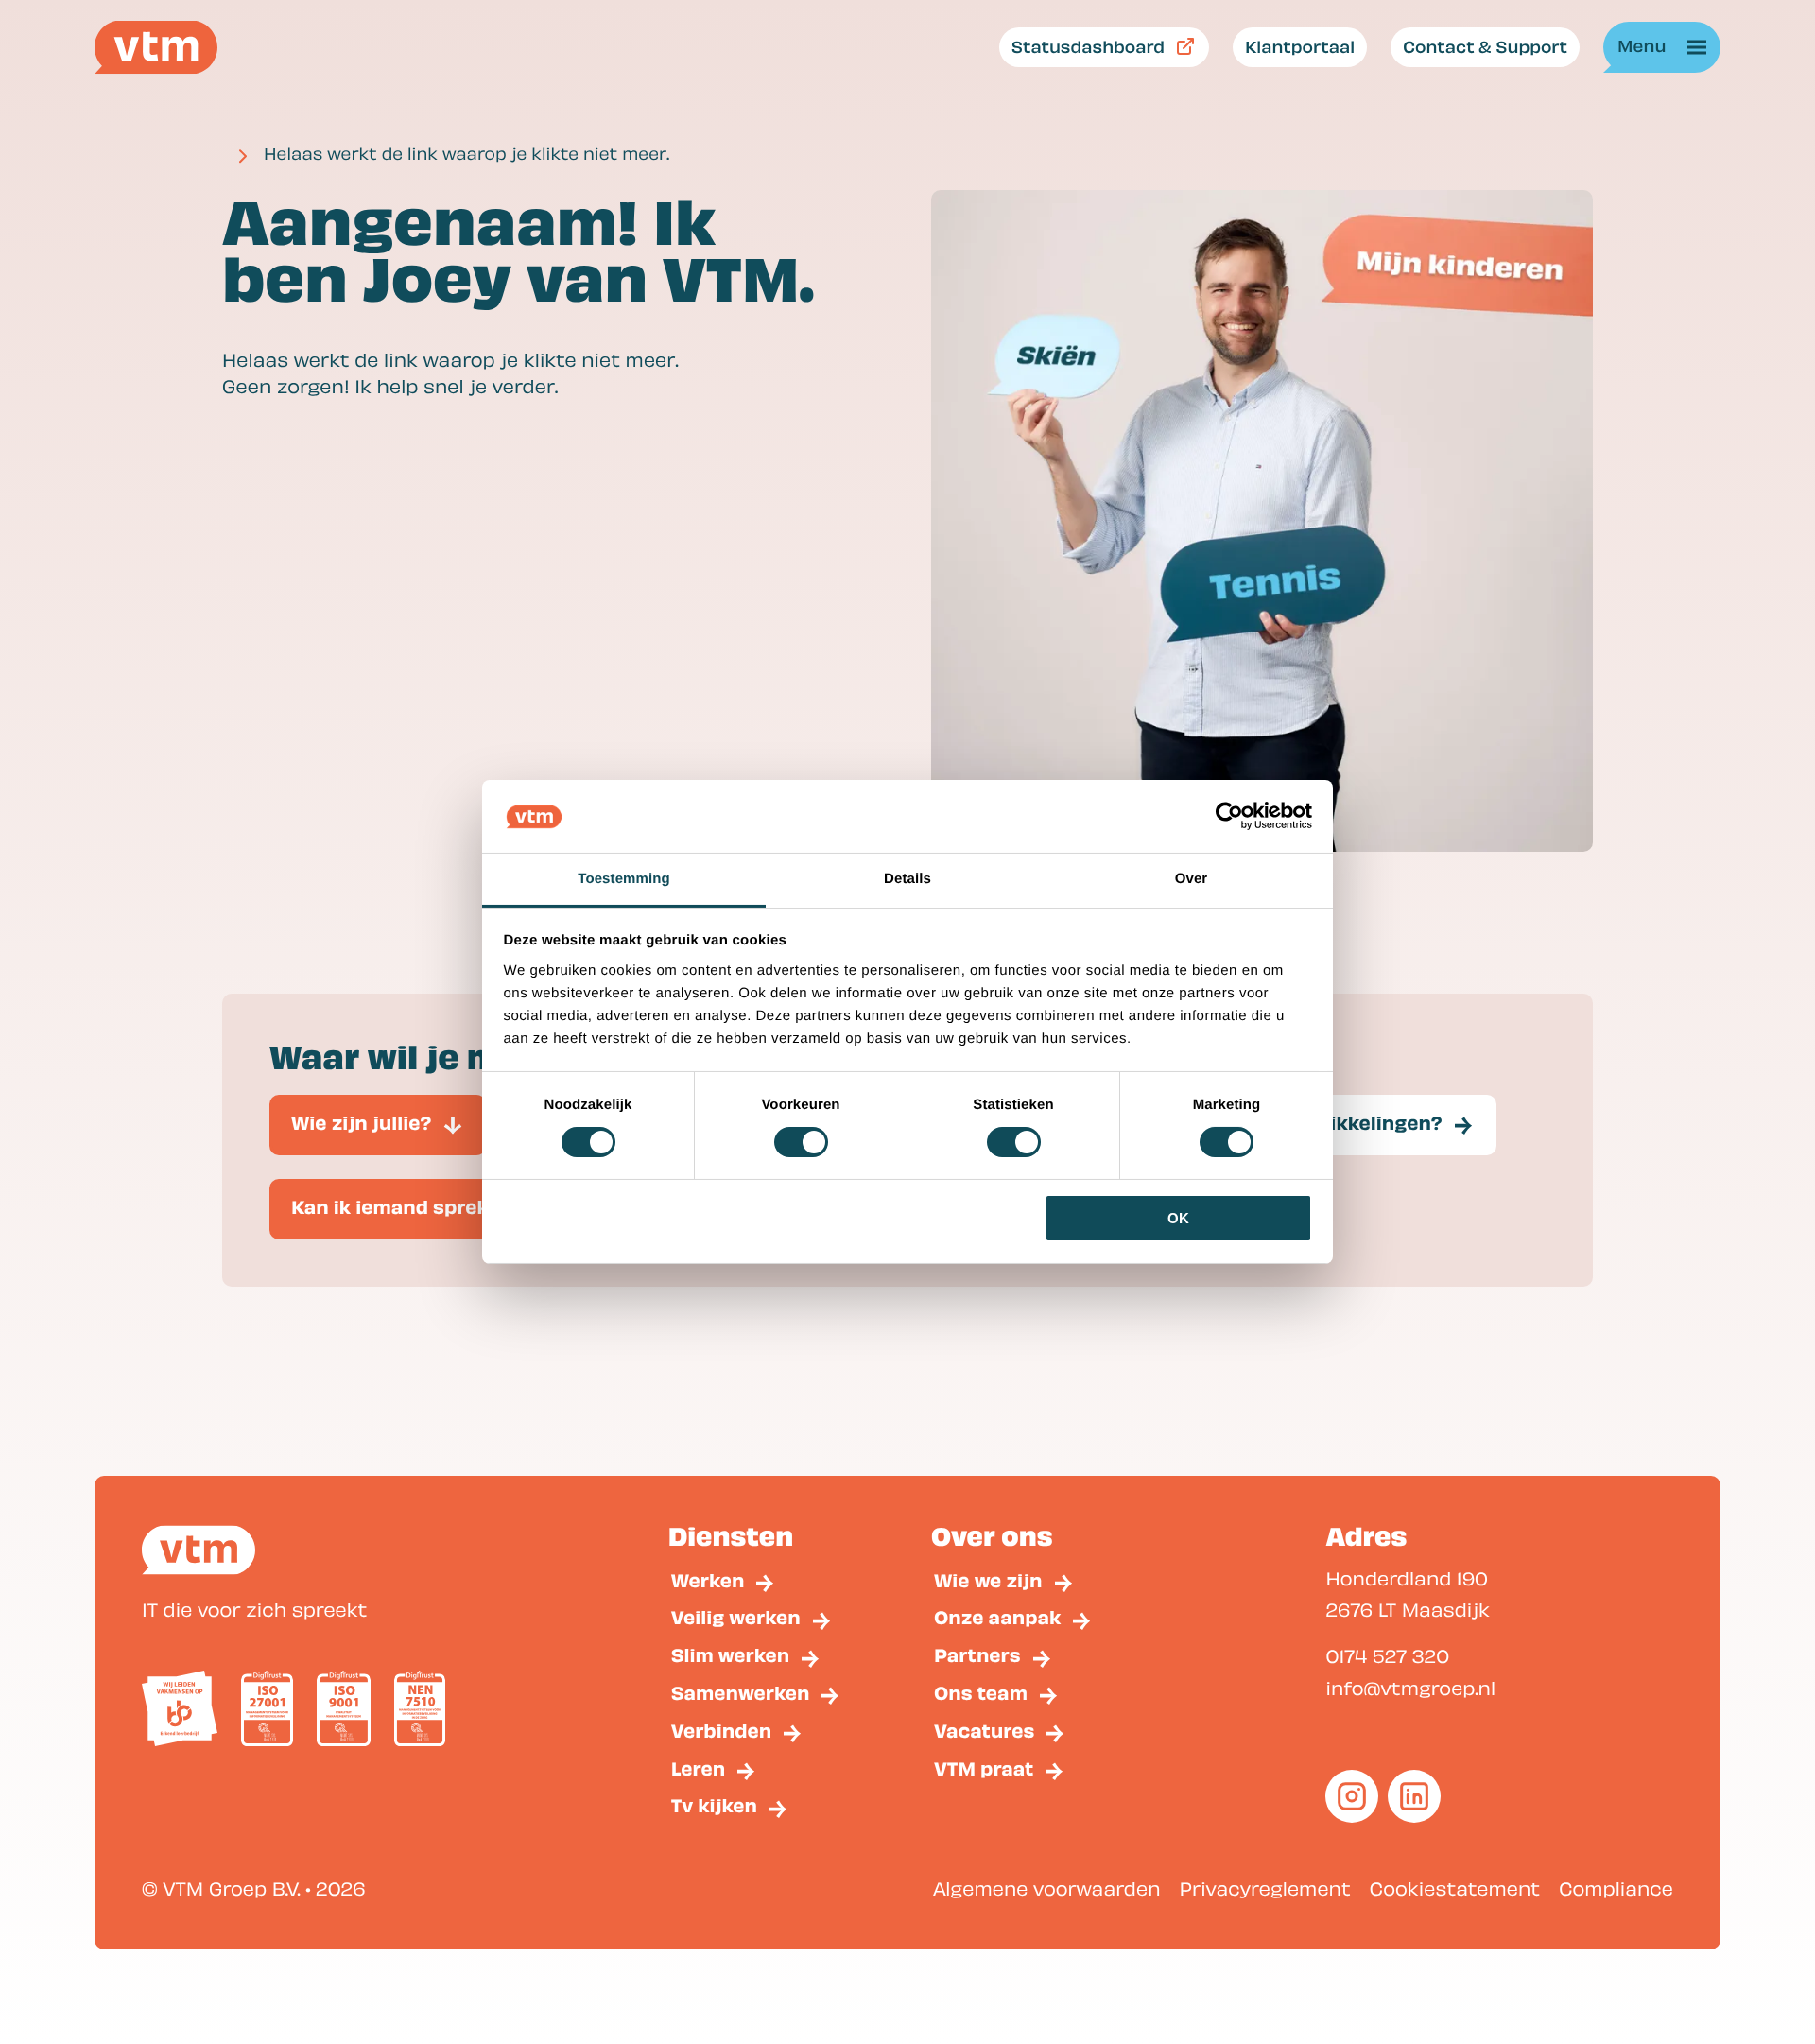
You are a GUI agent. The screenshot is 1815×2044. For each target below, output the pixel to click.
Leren (699, 1768)
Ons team (981, 1693)
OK (1178, 1218)
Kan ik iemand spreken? (407, 1207)
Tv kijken (714, 1805)
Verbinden (722, 1731)
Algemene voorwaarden (1047, 1888)
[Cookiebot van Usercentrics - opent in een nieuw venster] (1229, 816)
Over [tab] (1192, 879)
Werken (708, 1580)
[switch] (801, 1142)
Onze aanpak (997, 1617)
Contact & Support (1485, 46)
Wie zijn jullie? (362, 1123)
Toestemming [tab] (624, 879)
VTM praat (984, 1768)
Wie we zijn (988, 1580)
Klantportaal (1300, 46)
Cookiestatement (1455, 1888)
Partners (977, 1655)
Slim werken (730, 1655)
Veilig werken (736, 1617)
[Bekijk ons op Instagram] (1352, 1796)
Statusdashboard (1088, 46)
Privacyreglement (1265, 1888)
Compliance (1616, 1888)
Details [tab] (907, 879)
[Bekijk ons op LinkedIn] (1414, 1796)
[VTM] (156, 47)
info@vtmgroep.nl (1410, 1687)
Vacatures (984, 1731)
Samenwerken (741, 1693)
